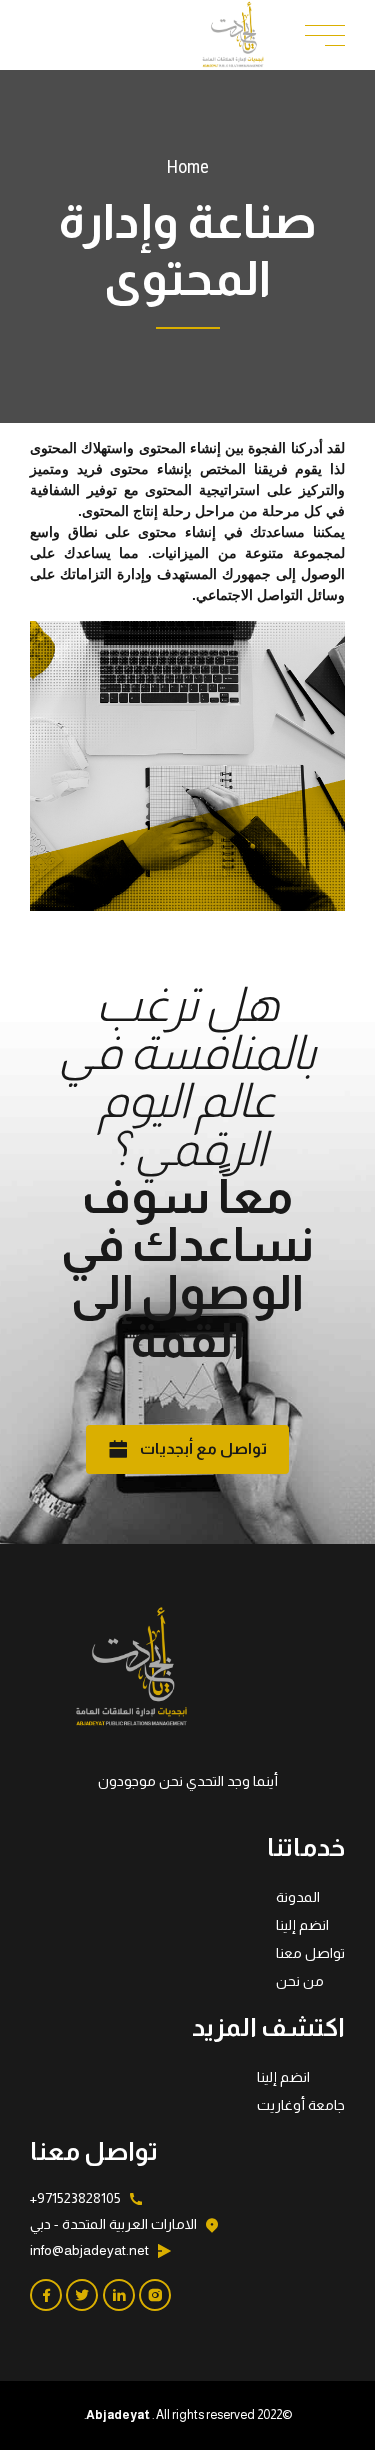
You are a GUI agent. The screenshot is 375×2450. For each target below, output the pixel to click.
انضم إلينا (302, 1925)
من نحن (300, 1981)
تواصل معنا (310, 1953)
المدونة (298, 1897)
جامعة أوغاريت (301, 2105)
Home (188, 166)
